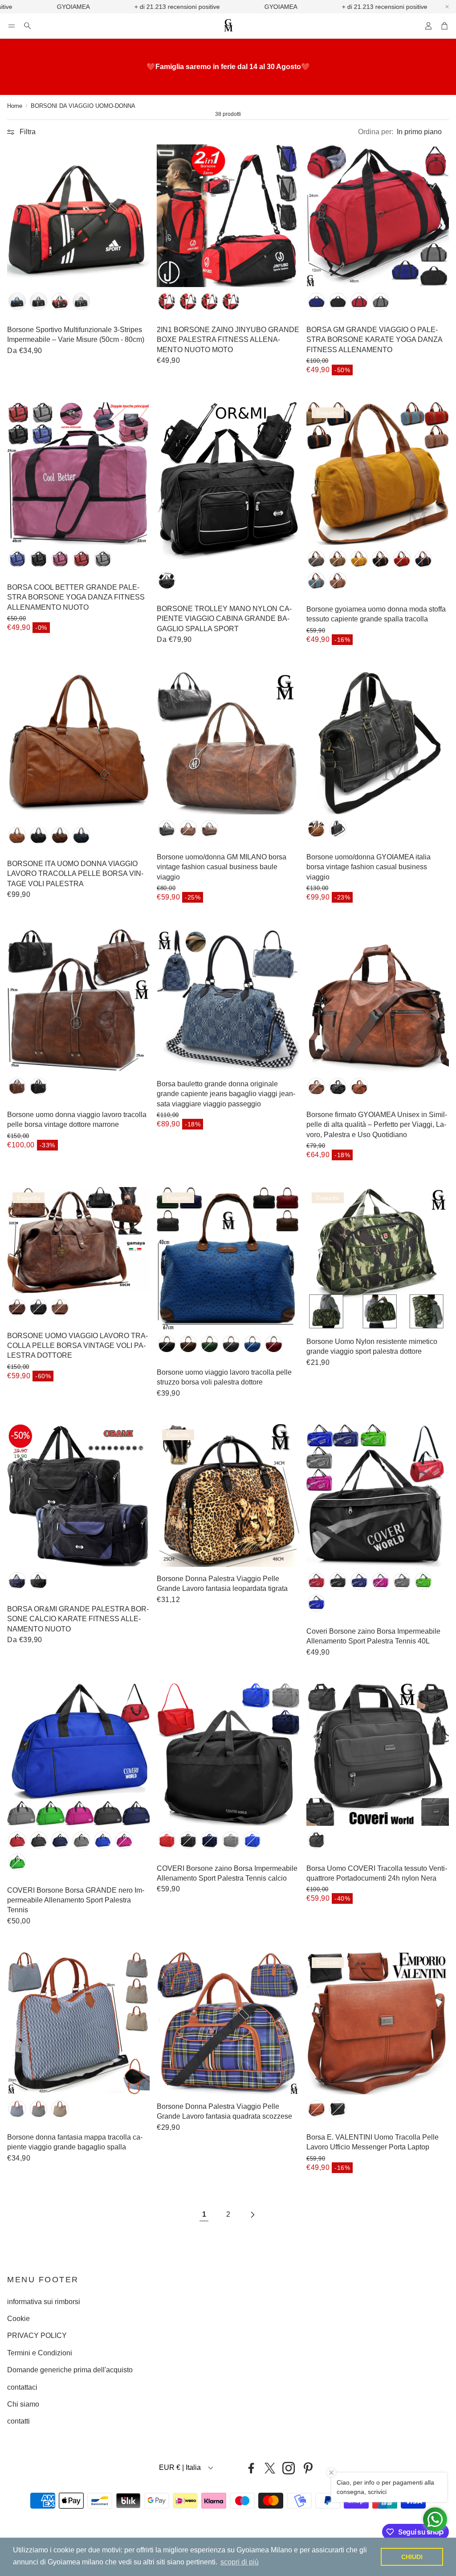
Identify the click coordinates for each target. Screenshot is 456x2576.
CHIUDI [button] (412, 2557)
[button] (12, 26)
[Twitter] (270, 2468)
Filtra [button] (28, 132)
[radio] (17, 301)
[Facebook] (251, 2468)
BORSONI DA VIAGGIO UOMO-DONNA (83, 106)
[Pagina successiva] (252, 2215)
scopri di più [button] (240, 2562)
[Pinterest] (308, 2468)
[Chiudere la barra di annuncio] (447, 7)
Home (15, 106)
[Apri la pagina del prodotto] (78, 216)
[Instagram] (289, 2468)
